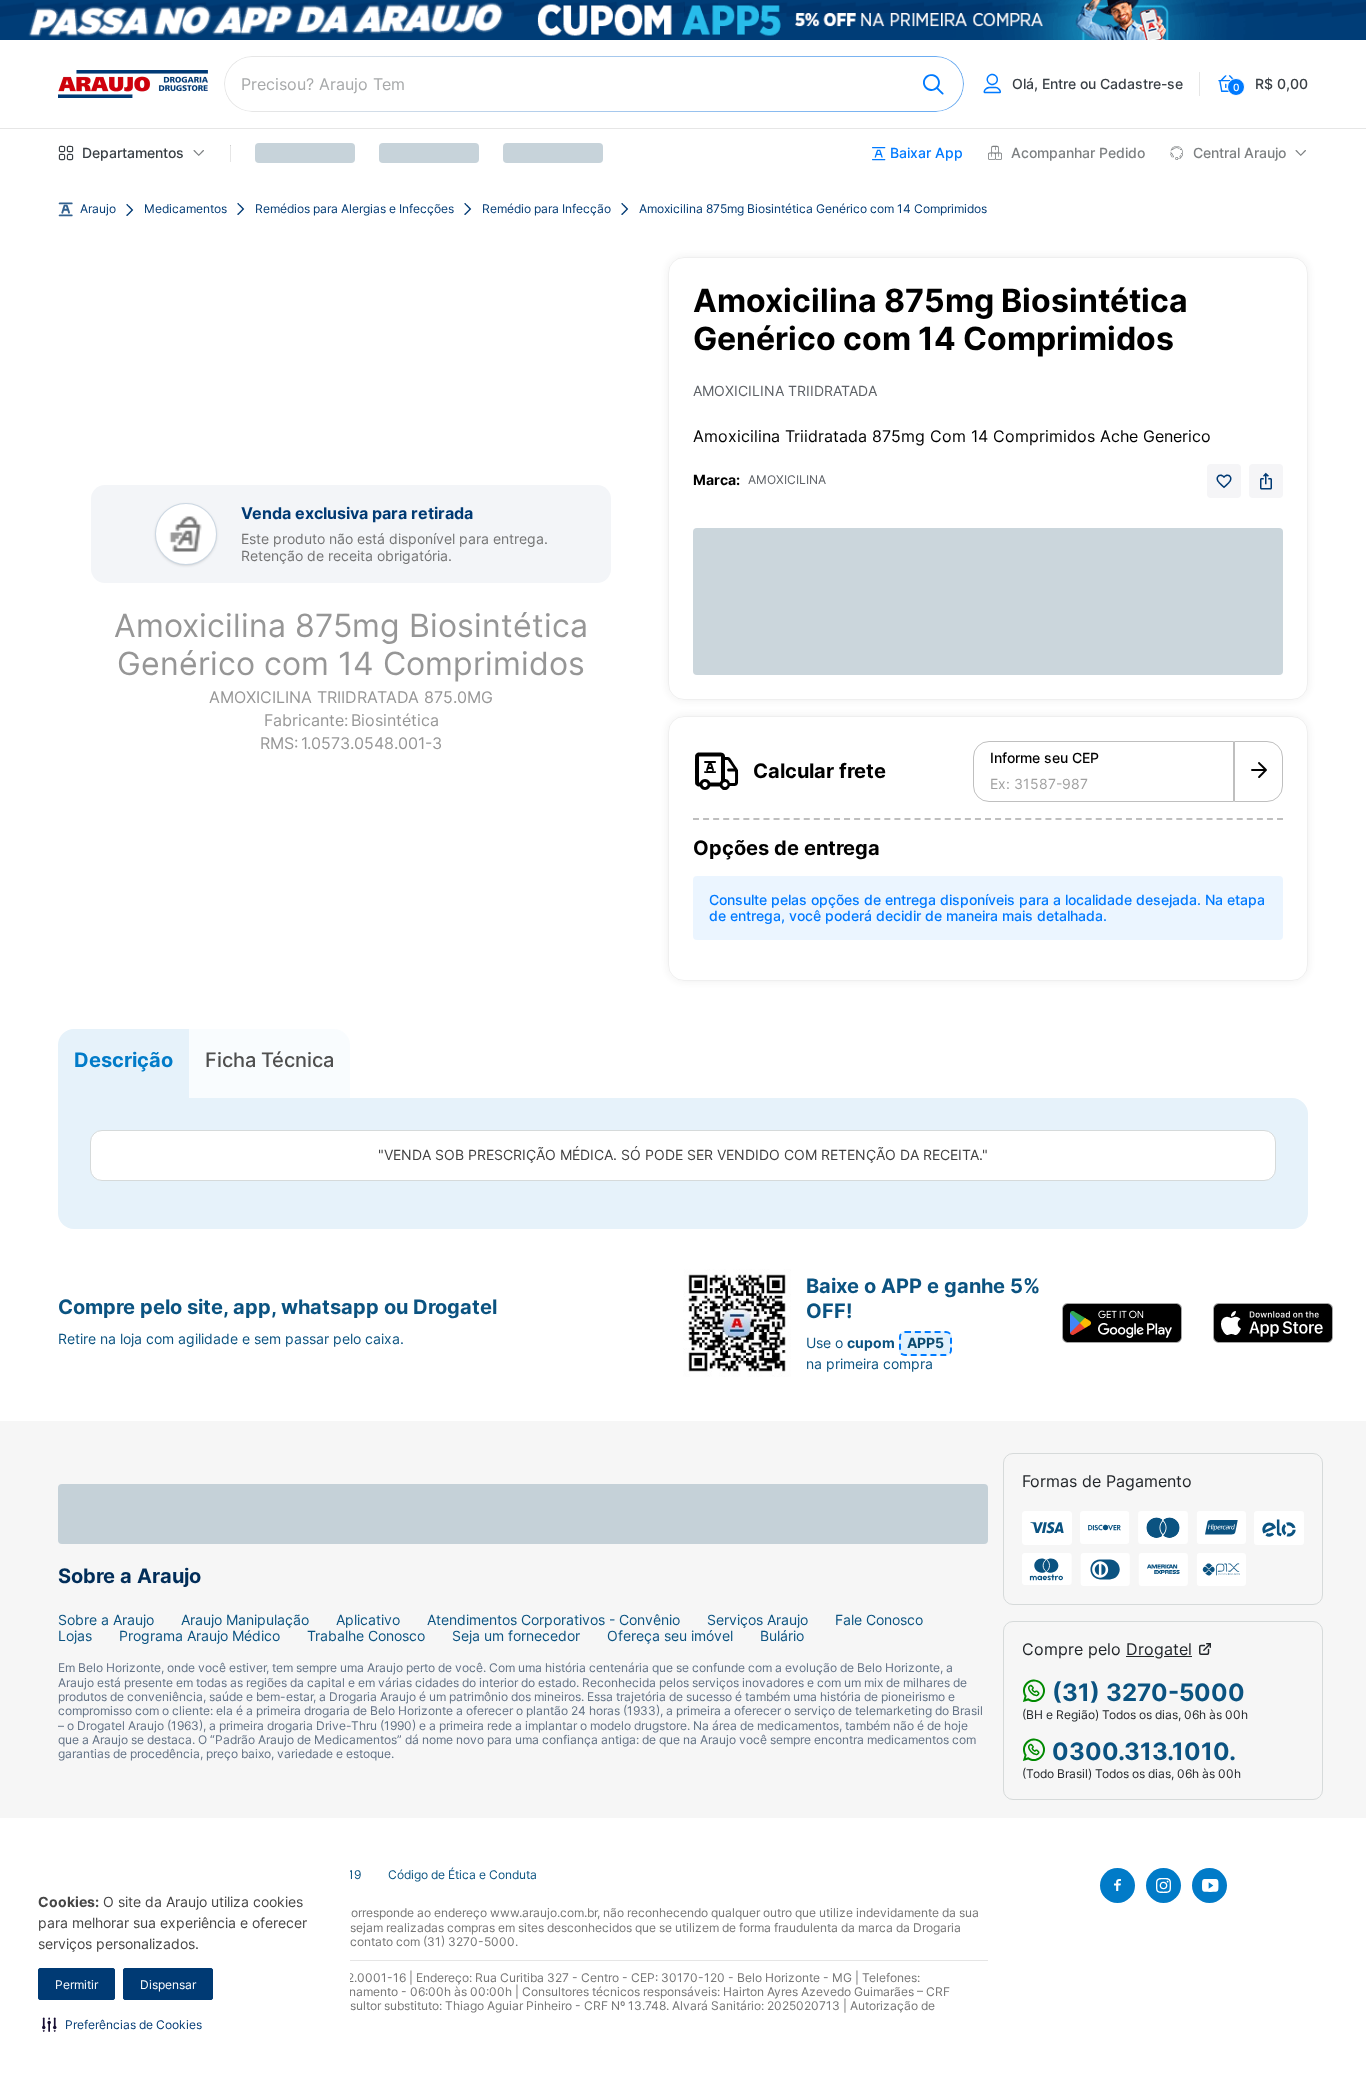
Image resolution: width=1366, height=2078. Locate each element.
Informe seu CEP (1044, 758)
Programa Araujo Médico (199, 1636)
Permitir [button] (76, 1984)
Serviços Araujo (757, 1620)
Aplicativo (368, 1620)
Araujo (98, 209)
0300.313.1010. (1141, 1751)
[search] (594, 84)
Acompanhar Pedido (1078, 153)
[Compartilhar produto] (1266, 481)
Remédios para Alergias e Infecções (354, 209)
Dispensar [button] (168, 1984)
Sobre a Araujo (106, 1620)
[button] (122, 2024)
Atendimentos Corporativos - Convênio (553, 1620)
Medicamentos (185, 209)
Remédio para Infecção (546, 209)
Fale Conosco (879, 1620)
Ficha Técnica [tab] (269, 1059)
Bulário (782, 1636)
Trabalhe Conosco (366, 1636)
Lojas (75, 1636)
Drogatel (1159, 1649)
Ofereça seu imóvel (670, 1636)
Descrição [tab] (123, 1059)
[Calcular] (1258, 772)
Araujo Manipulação (245, 1620)
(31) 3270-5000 (1145, 1692)
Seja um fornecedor (516, 1636)
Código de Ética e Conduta (462, 1875)
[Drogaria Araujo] (133, 84)
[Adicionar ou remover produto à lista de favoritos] (1224, 481)
